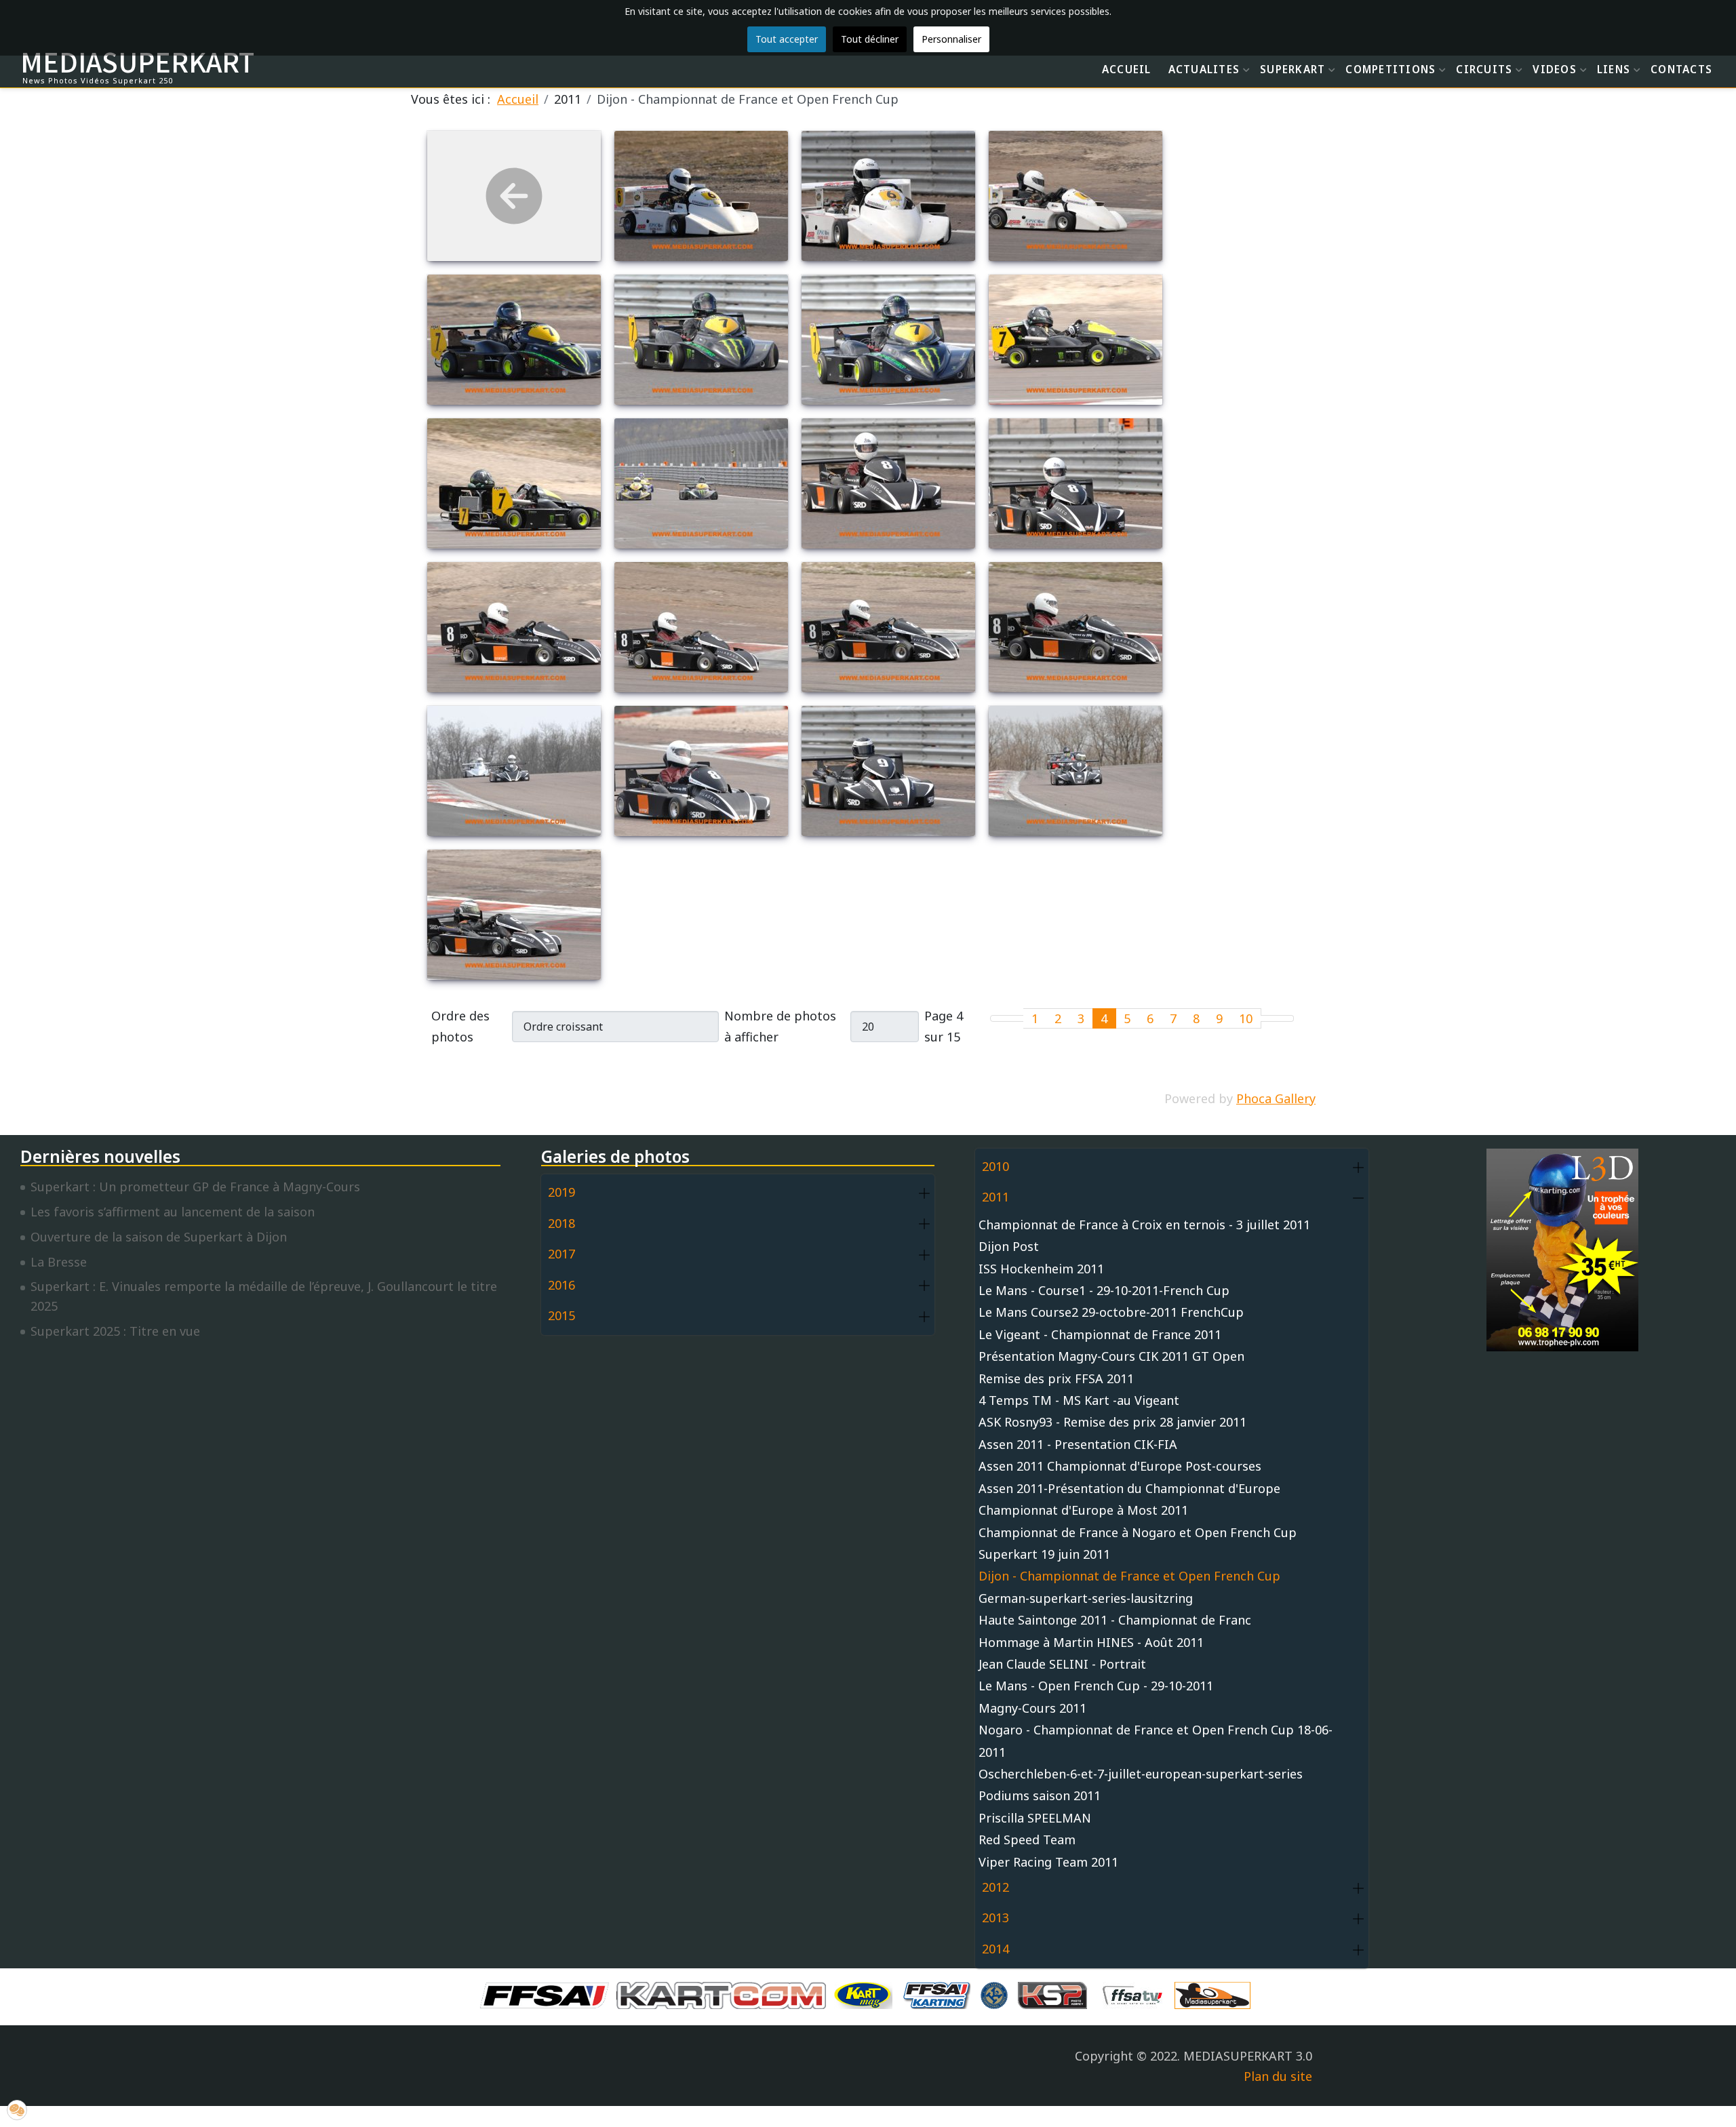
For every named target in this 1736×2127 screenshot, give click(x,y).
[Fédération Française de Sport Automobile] (548, 1994)
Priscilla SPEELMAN (1035, 1818)
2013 (995, 1917)
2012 (995, 1887)
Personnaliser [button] (951, 39)
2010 (995, 1166)
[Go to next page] (1269, 1018)
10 (1246, 1018)
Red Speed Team (1027, 1840)
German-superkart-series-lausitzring (1086, 1598)
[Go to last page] (1285, 1018)
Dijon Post (1009, 1246)
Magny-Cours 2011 (1032, 1708)
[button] (924, 1193)
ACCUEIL (1127, 69)
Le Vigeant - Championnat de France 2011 (1100, 1334)
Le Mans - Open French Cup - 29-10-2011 (1096, 1686)
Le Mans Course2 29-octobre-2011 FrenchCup (1111, 1312)
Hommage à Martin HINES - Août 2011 (1091, 1642)
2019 (561, 1192)
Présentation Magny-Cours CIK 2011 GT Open (1111, 1356)
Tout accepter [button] (787, 39)
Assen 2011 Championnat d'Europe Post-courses (1120, 1466)
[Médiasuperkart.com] (1216, 1994)
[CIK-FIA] (998, 1994)
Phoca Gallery (1276, 1098)
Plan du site (1278, 2076)
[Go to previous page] (1015, 1018)
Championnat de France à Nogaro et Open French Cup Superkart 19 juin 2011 (1138, 1543)
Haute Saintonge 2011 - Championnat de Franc (1115, 1620)
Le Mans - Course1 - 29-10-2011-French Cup (1104, 1290)
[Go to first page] (999, 1018)
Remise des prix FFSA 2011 (1056, 1378)
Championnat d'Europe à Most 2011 (1083, 1510)
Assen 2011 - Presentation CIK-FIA (1078, 1444)
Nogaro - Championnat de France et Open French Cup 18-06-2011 (1156, 1741)
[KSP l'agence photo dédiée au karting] (1056, 1994)
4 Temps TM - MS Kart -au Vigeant (1079, 1400)
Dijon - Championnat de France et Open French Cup (1129, 1576)
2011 (995, 1197)
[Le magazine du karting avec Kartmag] (866, 1994)
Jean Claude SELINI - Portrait (1062, 1664)
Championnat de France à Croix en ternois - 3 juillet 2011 (1144, 1225)
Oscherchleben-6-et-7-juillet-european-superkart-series (1141, 1774)
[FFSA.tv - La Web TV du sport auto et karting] (1136, 1994)
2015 (561, 1315)
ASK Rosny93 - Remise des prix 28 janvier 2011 (1112, 1422)
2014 (995, 1949)
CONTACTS (1681, 69)
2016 (561, 1285)
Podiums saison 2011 (1040, 1795)
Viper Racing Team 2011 (1048, 1862)
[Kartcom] (725, 1994)
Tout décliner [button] (870, 39)
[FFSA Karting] (940, 1994)
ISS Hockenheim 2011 (1041, 1269)
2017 (561, 1254)
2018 (561, 1223)
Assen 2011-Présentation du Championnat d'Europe (1129, 1488)
